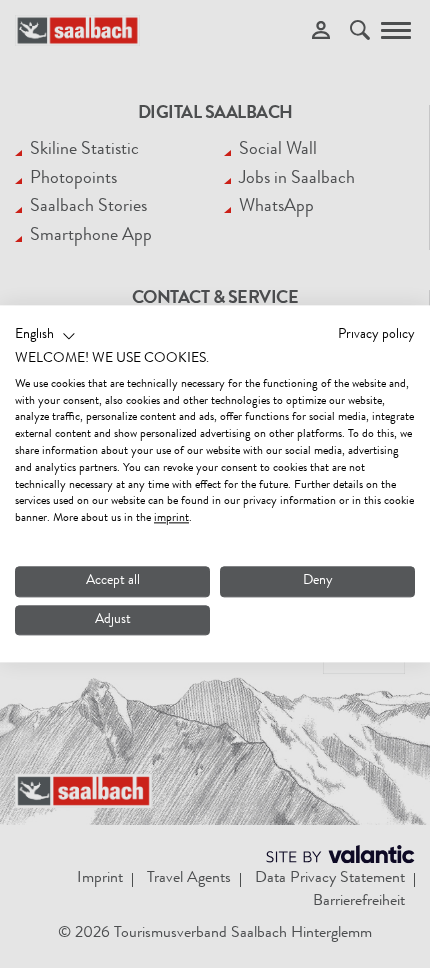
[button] (45, 336)
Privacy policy (376, 335)
